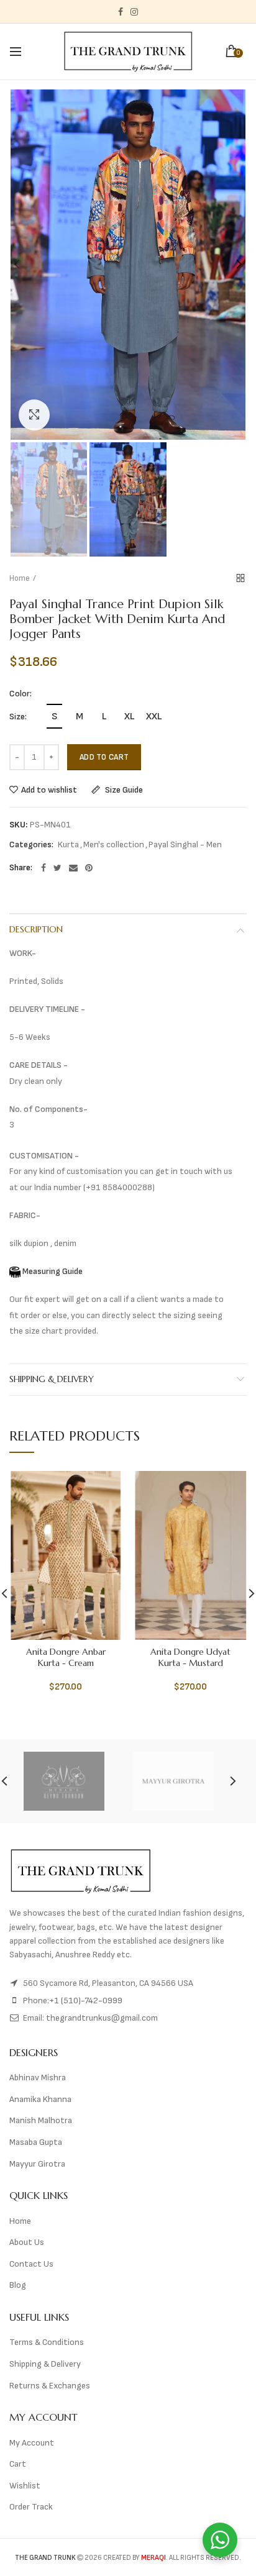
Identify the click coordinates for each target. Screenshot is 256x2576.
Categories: (31, 845)
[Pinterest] (89, 868)
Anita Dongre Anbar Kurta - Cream (66, 1657)
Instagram (134, 12)
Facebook (121, 12)
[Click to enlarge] (34, 415)
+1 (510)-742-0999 (86, 2000)
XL (129, 717)
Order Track (31, 2507)
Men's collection (114, 845)
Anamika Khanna (40, 2099)
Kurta (68, 845)
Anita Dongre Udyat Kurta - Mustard (190, 1657)
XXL (154, 717)
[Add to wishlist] (105, 1488)
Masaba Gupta (36, 2142)
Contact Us (31, 2264)
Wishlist (25, 2486)
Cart (18, 2464)
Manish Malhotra (41, 2120)
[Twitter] (57, 868)
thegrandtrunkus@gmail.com (102, 2018)
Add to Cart (104, 757)
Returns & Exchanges (50, 2386)
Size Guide (123, 790)
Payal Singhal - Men (185, 845)
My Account (32, 2443)
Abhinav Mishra (38, 2078)
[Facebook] (43, 868)
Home (20, 578)
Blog (18, 2285)
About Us (27, 2242)
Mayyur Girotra (37, 2164)
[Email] (73, 868)
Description (36, 929)
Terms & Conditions (47, 2342)
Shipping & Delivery (52, 1379)
